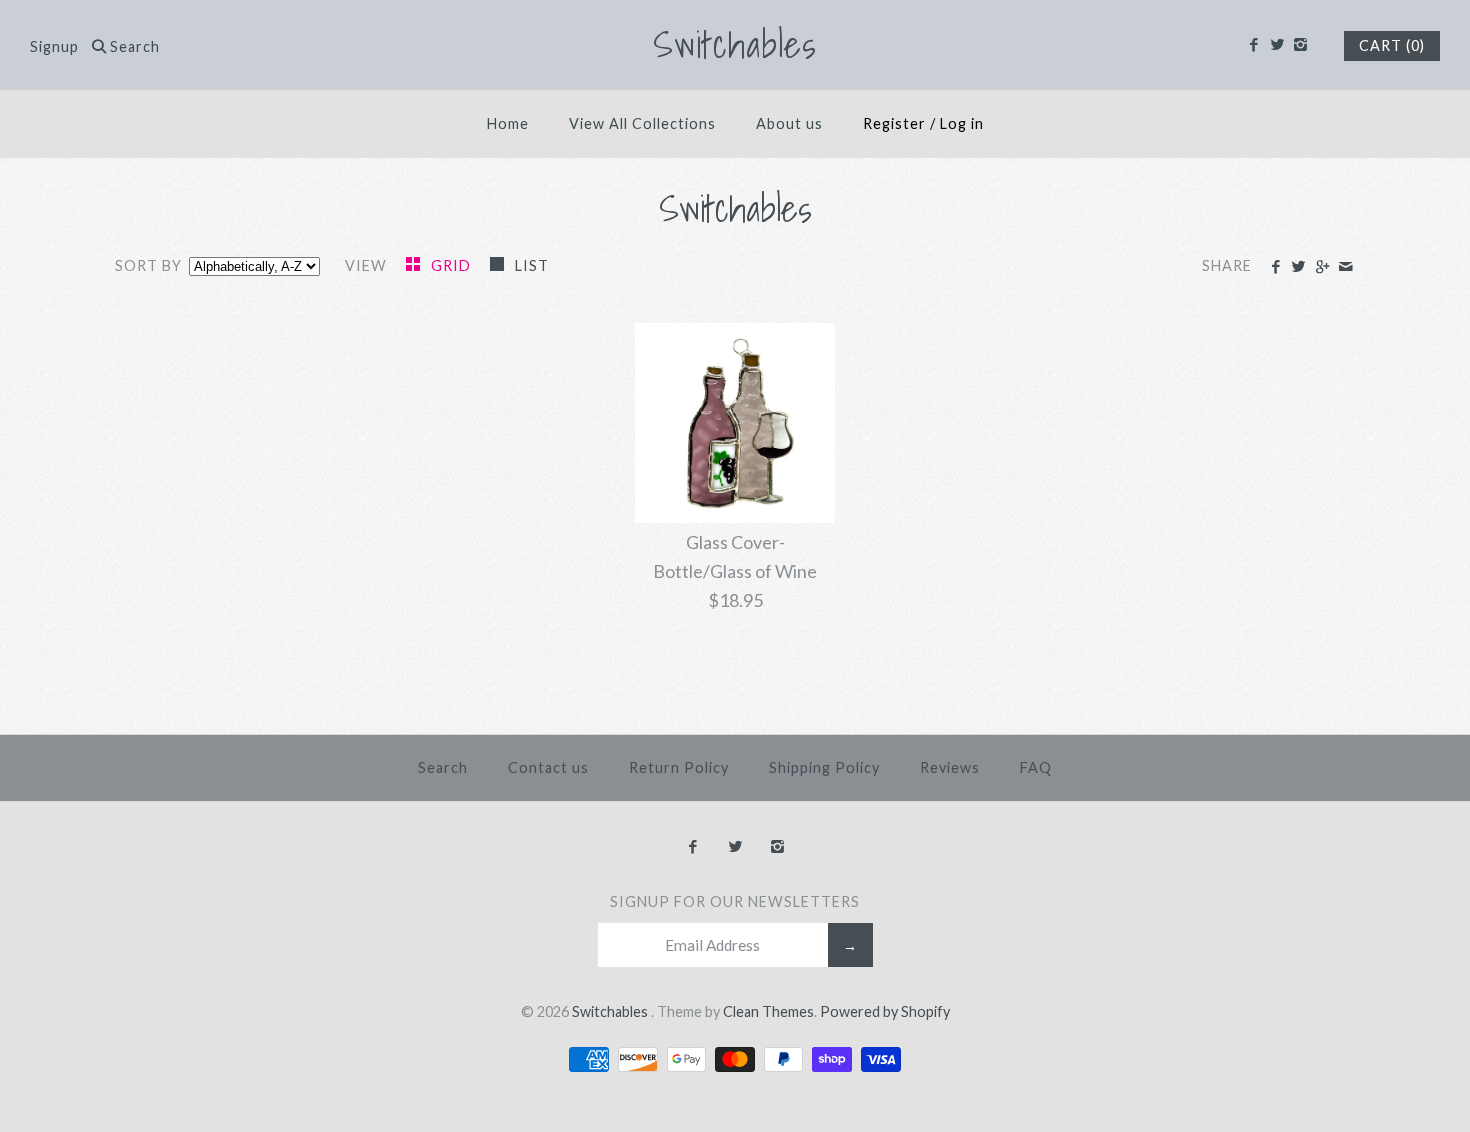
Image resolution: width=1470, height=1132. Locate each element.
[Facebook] (1253, 45)
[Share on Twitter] (1298, 267)
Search (443, 767)
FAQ (1036, 767)
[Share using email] (1345, 267)
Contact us (548, 767)
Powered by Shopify (885, 1011)
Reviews (950, 767)
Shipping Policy (824, 767)
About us (789, 123)
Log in (962, 123)
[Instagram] (1300, 45)
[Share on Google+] (1321, 267)
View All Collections (642, 123)
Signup (54, 46)
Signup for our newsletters (735, 901)
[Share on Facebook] (1275, 267)
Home (508, 123)
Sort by (148, 265)
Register (894, 123)
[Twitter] (1276, 45)
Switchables (611, 1011)
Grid (453, 265)
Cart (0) (1392, 45)
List (532, 265)
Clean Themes (768, 1011)
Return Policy (679, 767)
